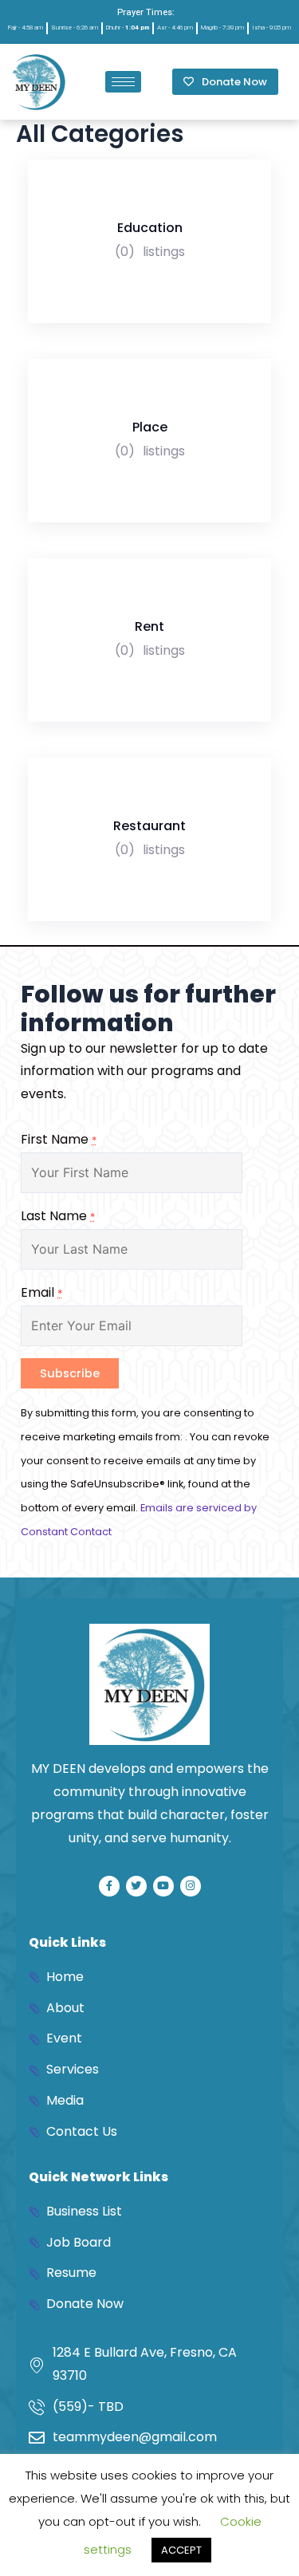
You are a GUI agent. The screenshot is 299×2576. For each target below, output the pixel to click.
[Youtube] (163, 1886)
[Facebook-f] (109, 1886)
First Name (59, 1139)
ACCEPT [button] (181, 2550)
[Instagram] (191, 1886)
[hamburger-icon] (123, 82)
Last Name (58, 1216)
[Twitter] (136, 1886)
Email (41, 1292)
